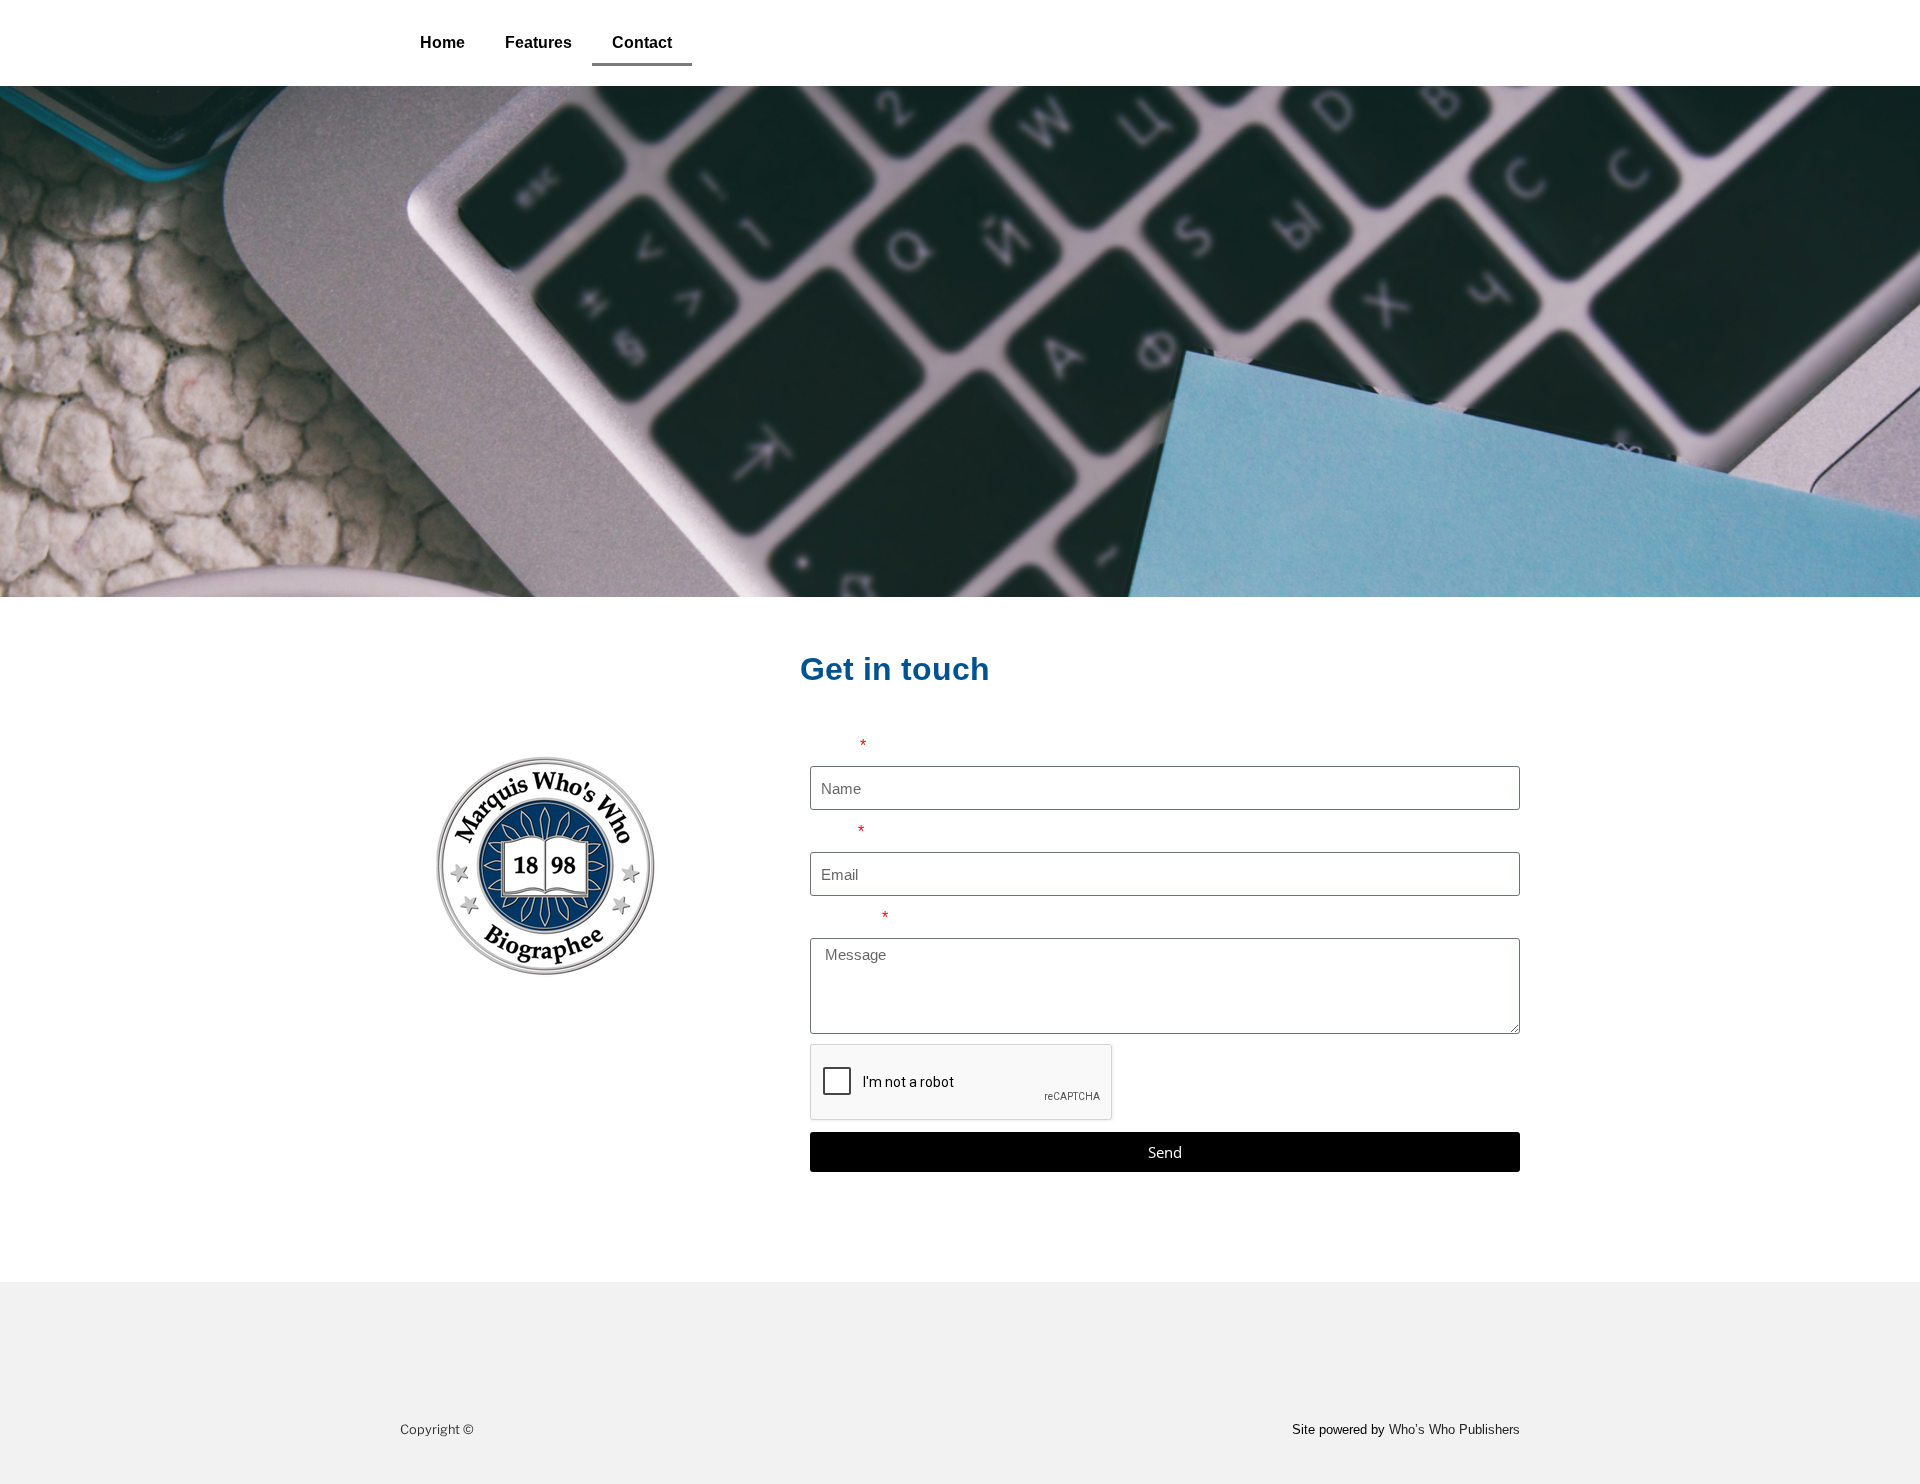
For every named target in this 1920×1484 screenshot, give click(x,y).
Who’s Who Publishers (1454, 1429)
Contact (642, 42)
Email (832, 831)
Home (442, 42)
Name (833, 745)
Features (538, 42)
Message (844, 917)
